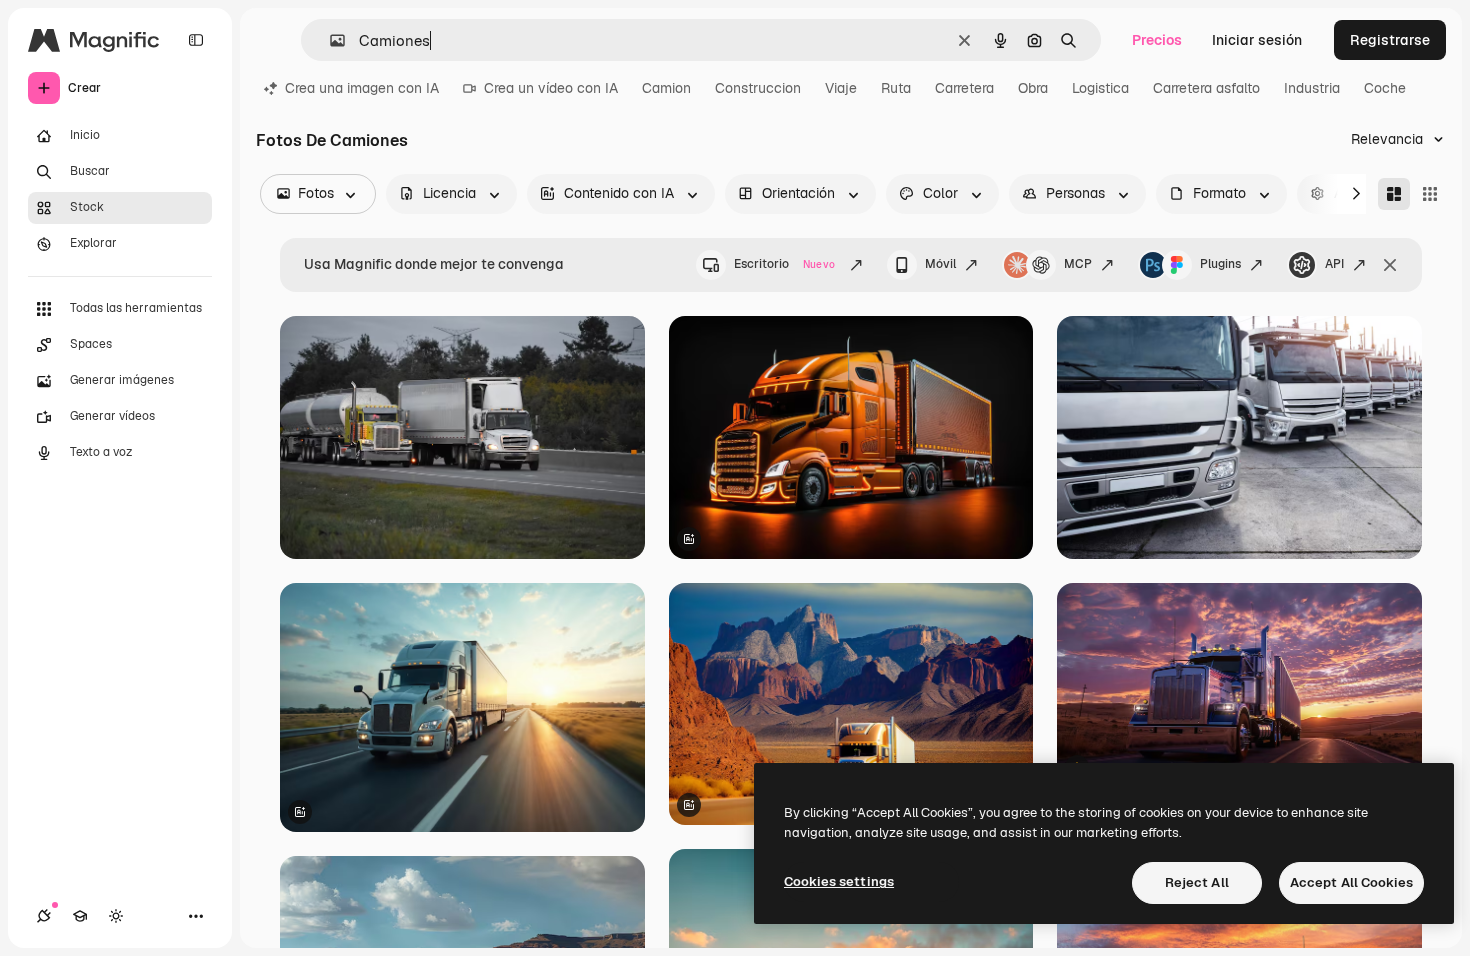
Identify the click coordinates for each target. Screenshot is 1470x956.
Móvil (940, 264)
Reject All (1197, 882)
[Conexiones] (44, 916)
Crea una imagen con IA (362, 88)
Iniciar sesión (1257, 40)
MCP (1078, 264)
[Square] (1430, 194)
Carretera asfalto (1206, 88)
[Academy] (80, 916)
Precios (1157, 40)
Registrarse (1390, 40)
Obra (1033, 88)
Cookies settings (839, 881)
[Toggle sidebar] (196, 40)
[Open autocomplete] (329, 40)
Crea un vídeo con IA (551, 88)
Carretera (964, 88)
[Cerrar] (1390, 265)
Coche (1385, 88)
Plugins (1220, 264)
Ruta (896, 88)
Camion (666, 88)
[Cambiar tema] (116, 916)
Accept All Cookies (1351, 882)
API (1334, 264)
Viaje (841, 88)
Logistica (1100, 88)
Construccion (758, 88)
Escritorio (784, 264)
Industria (1312, 88)
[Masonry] (1394, 194)
